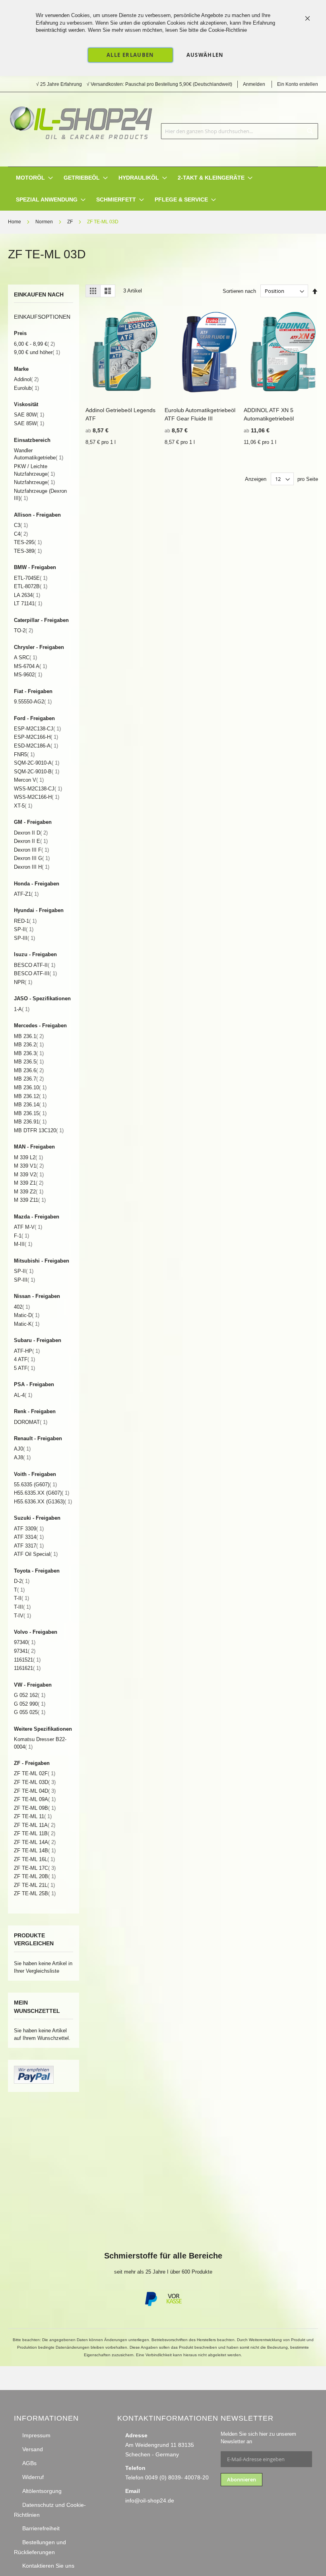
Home (15, 222)
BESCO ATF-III (35, 973)
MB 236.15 (30, 1113)
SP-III (24, 938)
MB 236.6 (29, 1070)
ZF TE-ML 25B (35, 1893)
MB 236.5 (29, 1062)
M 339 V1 (29, 1166)
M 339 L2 (28, 1157)
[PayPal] (150, 2305)
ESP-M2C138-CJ (37, 729)
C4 (21, 534)
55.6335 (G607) (35, 1485)
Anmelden (254, 84)
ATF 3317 (29, 1546)
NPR (23, 982)
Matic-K (27, 1324)
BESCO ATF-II (35, 965)
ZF (71, 222)
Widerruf (33, 2477)
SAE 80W (29, 415)
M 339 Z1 (29, 1183)
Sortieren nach (239, 291)
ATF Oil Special (36, 1554)
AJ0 (22, 1449)
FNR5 (24, 754)
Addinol (26, 379)
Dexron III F (31, 850)
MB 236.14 (30, 1105)
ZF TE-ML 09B (35, 1808)
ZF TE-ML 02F (35, 1773)
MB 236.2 (29, 1045)
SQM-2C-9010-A (37, 763)
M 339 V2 (29, 1175)
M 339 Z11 (30, 1200)
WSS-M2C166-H (37, 797)
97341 (25, 1651)
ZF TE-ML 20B (35, 1876)
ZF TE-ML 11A (35, 1825)
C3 (21, 525)
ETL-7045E (31, 578)
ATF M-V (28, 1227)
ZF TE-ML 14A (35, 1842)
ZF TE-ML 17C (35, 1868)
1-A (22, 1009)
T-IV (22, 1616)
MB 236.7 (29, 1079)
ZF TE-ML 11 (33, 1816)
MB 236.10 (30, 1088)
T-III (22, 1607)
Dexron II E (31, 841)
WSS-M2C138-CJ (38, 789)
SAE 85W (29, 423)
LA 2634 (27, 595)
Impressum (36, 2435)
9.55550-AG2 (33, 702)
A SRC (25, 658)
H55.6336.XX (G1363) (43, 1502)
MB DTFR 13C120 (39, 1130)
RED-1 (25, 921)
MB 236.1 (29, 1036)
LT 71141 (28, 603)
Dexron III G (32, 858)
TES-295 (28, 542)
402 (22, 1307)
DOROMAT (31, 1422)
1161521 (27, 1660)
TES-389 (28, 551)
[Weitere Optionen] (34, 2082)
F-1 (21, 1236)
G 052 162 (30, 1695)
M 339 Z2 (29, 1192)
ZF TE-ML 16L (34, 1859)
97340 (25, 1642)
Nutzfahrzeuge (34, 482)
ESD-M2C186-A (36, 746)
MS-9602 (28, 675)
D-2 (22, 1581)
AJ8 (22, 1457)
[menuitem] (30, 178)
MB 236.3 (29, 1053)
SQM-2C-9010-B (37, 772)
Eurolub (26, 388)
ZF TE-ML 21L (34, 1885)
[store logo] (81, 120)
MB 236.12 (30, 1096)
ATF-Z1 (26, 894)
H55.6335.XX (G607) (42, 1493)
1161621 (27, 1668)
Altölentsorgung (42, 2491)
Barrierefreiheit (41, 2528)
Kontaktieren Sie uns (48, 2566)
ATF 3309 (29, 1529)
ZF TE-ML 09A (35, 1799)
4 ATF (24, 1359)
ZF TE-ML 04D (35, 1791)
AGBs (29, 2463)
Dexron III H (32, 867)
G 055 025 (30, 1712)
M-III (23, 1244)
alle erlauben (130, 55)
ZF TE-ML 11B (35, 1833)
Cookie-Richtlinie (228, 30)
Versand (33, 2449)
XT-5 (23, 806)
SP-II (24, 929)
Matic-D (27, 1315)
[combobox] (240, 131)
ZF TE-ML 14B (35, 1851)
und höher (37, 352)
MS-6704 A (30, 666)
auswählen (205, 55)
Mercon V (29, 780)
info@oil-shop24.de (150, 2500)
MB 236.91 (30, 1122)
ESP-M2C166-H (36, 737)
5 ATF (24, 1368)
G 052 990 (30, 1704)
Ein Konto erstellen (298, 84)
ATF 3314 (29, 1537)
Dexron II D (31, 833)
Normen (45, 222)
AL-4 (23, 1395)
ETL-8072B (31, 586)
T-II (21, 1598)
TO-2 (23, 630)
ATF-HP (27, 1351)
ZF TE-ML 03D (35, 1782)
